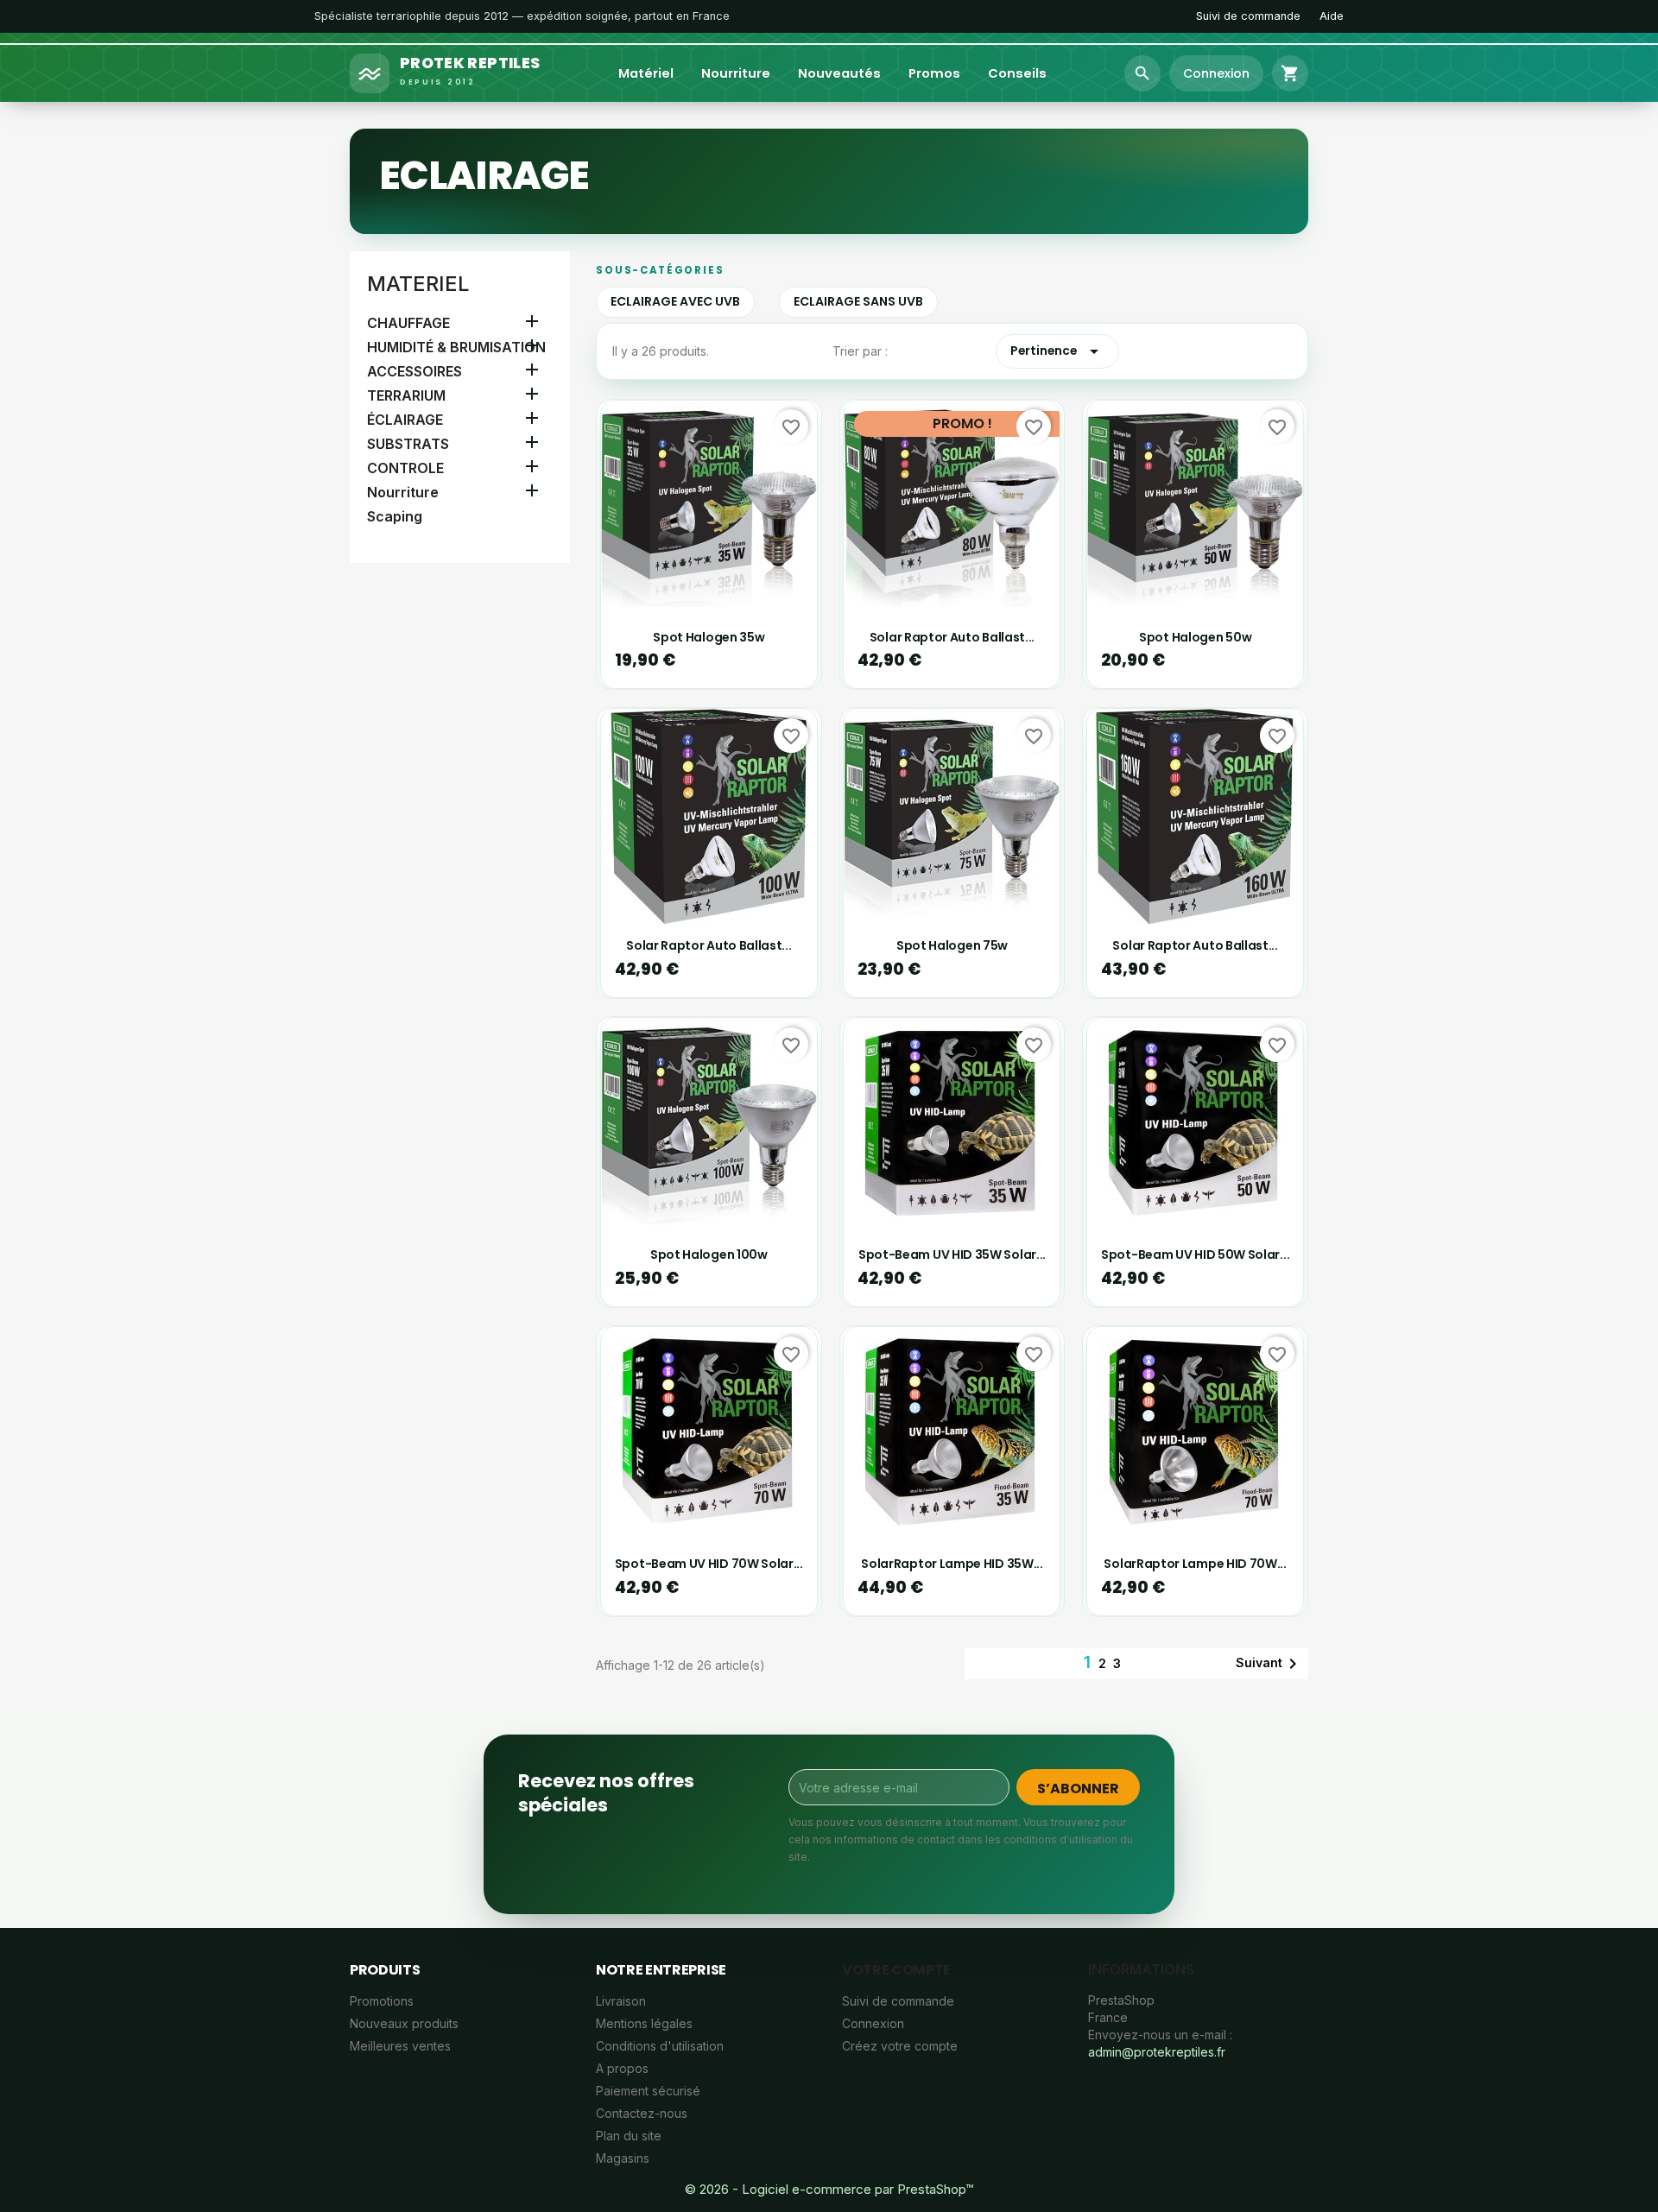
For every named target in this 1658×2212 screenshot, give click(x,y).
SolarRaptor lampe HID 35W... (952, 1564)
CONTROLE (405, 468)
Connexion (873, 2023)
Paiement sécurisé (648, 2091)
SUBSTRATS (408, 444)
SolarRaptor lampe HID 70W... (1195, 1564)
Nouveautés (839, 73)
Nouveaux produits (404, 2023)
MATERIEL (418, 284)
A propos (622, 2068)
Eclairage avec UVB (675, 301)
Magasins (623, 2158)
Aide (1332, 16)
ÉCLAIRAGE (405, 420)
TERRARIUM (406, 395)
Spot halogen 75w (952, 945)
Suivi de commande (1248, 16)
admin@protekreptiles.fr (1157, 2052)
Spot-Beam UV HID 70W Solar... (709, 1564)
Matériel (646, 73)
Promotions (382, 2001)
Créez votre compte (900, 2046)
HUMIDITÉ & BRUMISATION (456, 347)
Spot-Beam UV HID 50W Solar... (1195, 1255)
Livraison (621, 2001)
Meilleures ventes (400, 2046)
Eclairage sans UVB (858, 301)
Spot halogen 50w (1195, 637)
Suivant (1269, 1664)
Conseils (1017, 73)
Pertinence (1057, 351)
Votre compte (896, 1970)
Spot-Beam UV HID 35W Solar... (952, 1255)
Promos (934, 73)
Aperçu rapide (719, 588)
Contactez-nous (642, 2113)
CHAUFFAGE (408, 323)
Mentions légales (644, 2023)
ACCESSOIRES (414, 371)
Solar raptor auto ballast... (952, 637)
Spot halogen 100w (709, 1255)
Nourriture (736, 73)
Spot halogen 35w (709, 637)
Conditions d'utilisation (660, 2046)
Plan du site (629, 2136)
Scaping (395, 516)
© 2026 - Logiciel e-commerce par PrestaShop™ (829, 2189)
